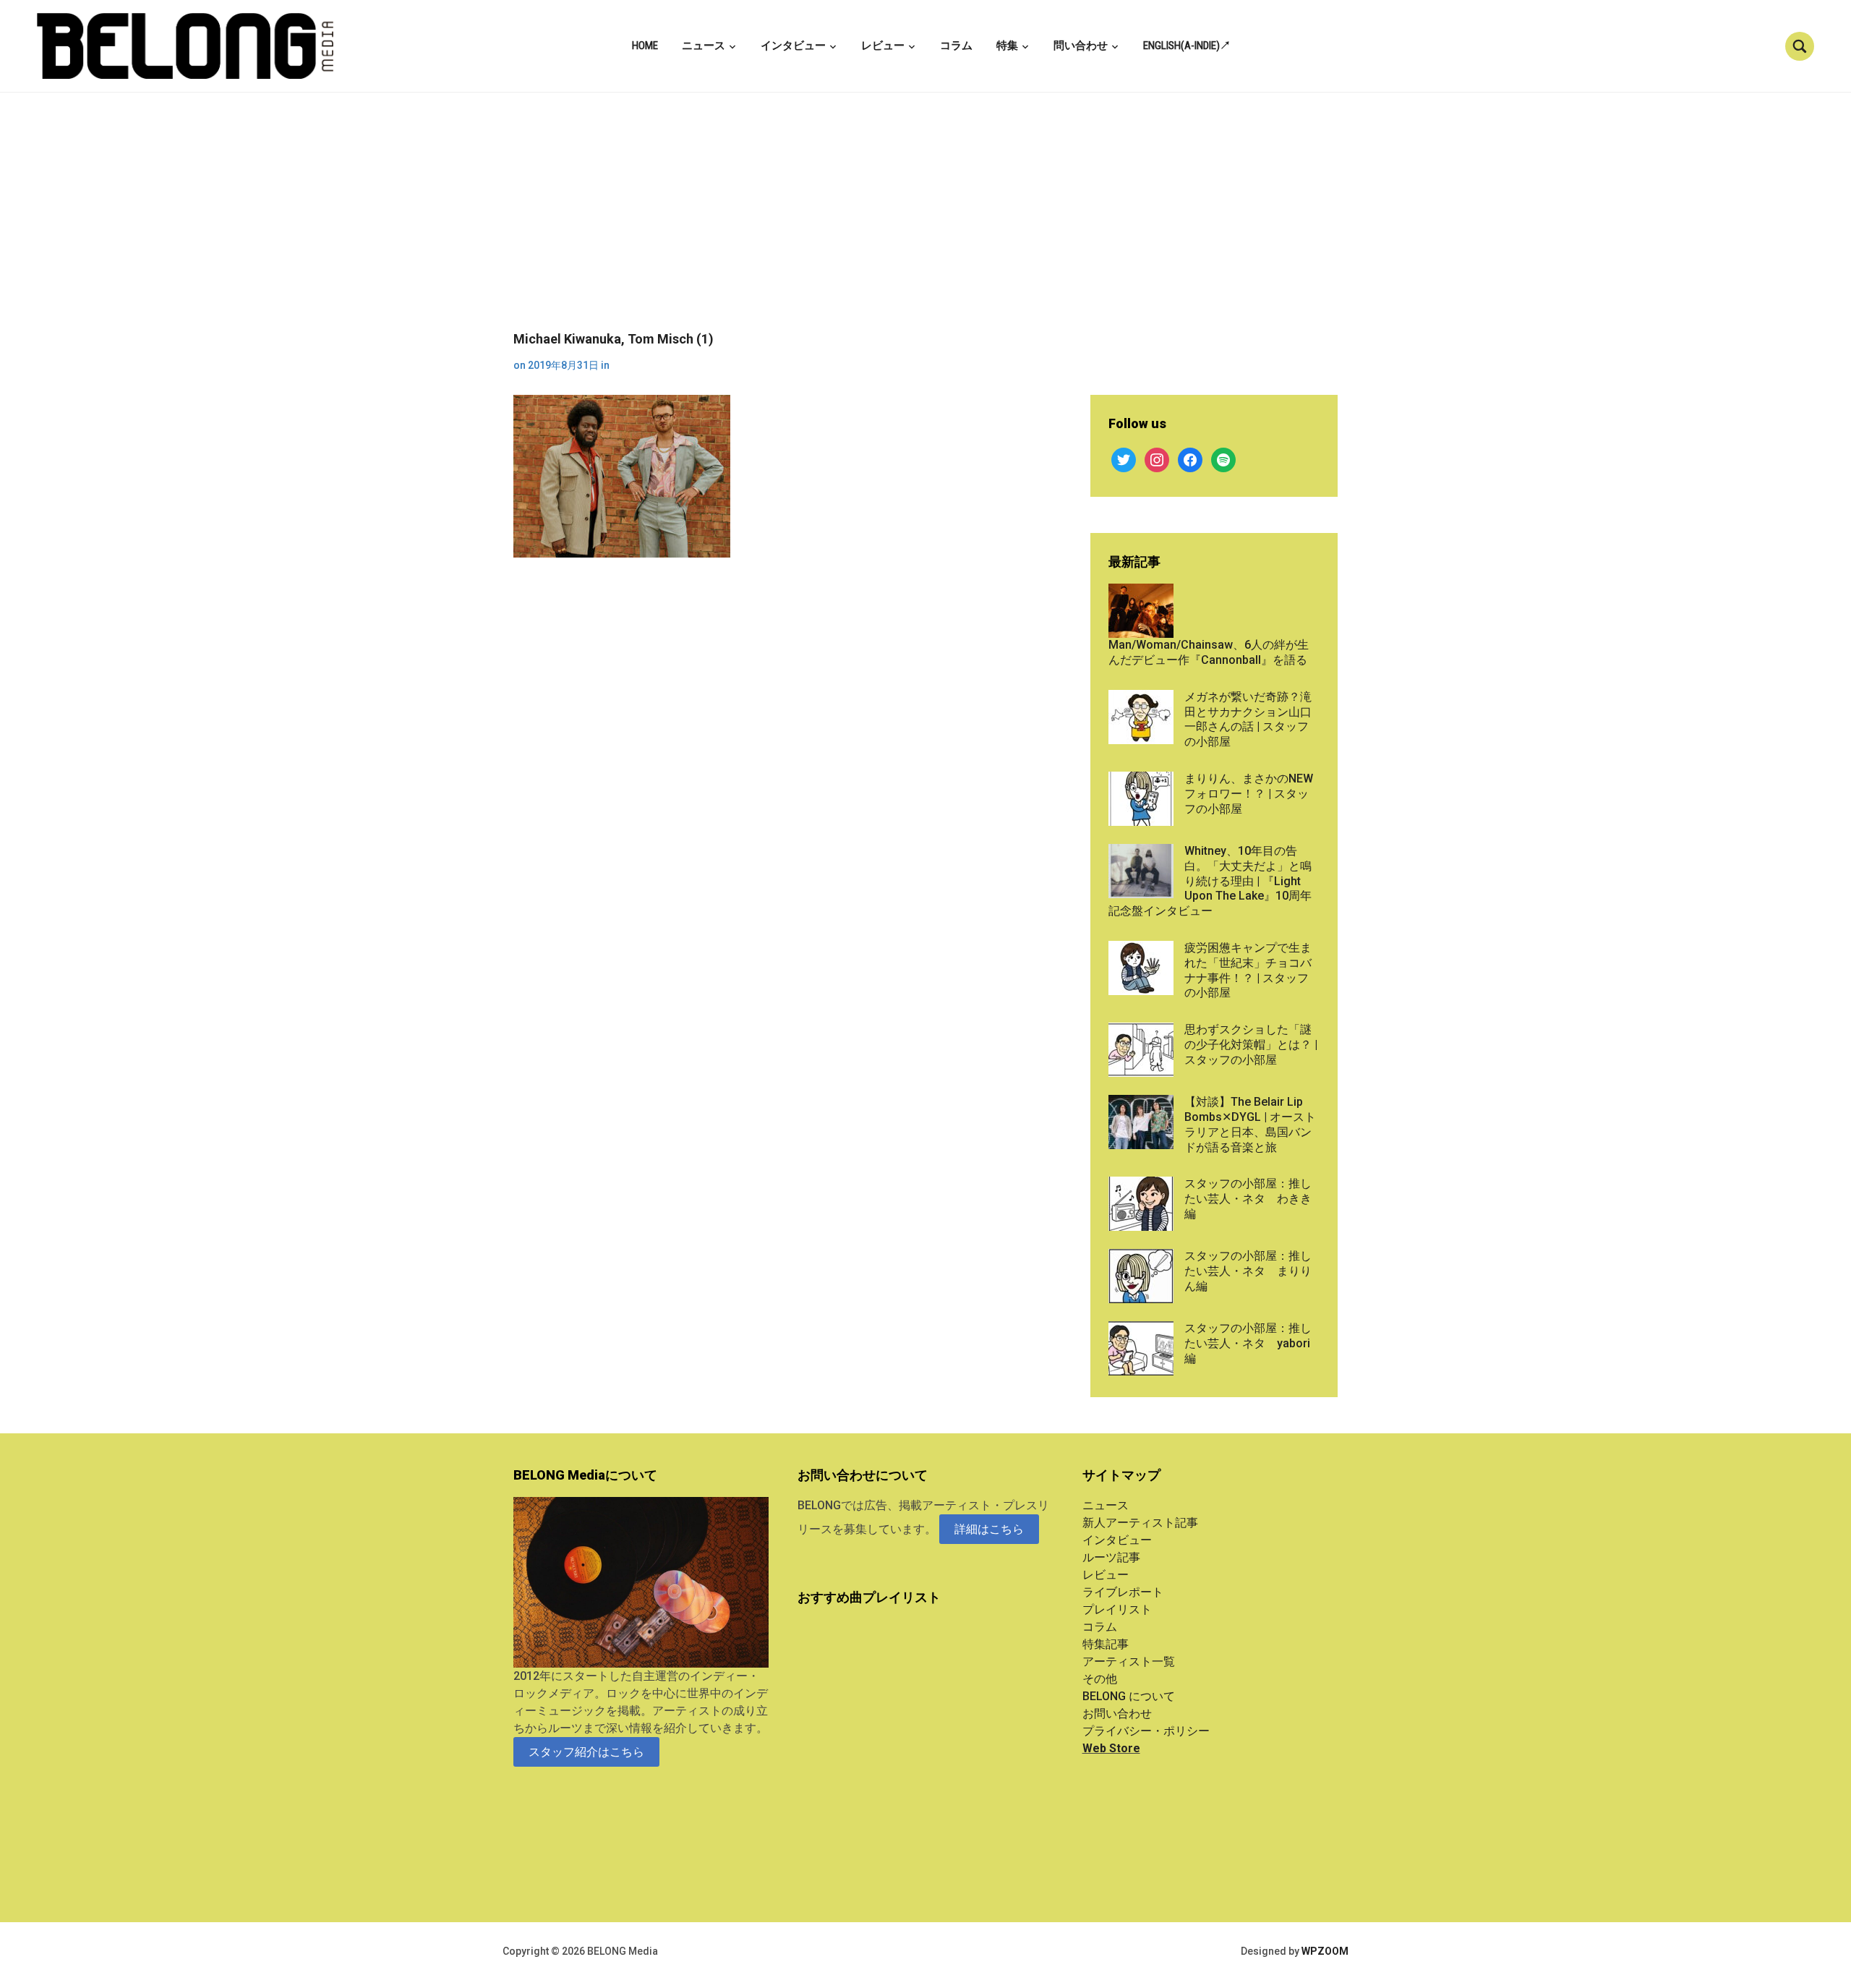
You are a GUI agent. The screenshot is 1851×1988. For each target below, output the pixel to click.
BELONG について (1129, 1696)
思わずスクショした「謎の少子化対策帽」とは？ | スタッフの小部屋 (1251, 1045)
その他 (1100, 1679)
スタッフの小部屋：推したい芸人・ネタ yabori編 (1248, 1343)
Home (645, 46)
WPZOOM (1325, 1951)
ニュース (704, 46)
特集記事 (1106, 1644)
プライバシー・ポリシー (1146, 1731)
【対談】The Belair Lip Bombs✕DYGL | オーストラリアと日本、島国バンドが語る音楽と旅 (1250, 1124)
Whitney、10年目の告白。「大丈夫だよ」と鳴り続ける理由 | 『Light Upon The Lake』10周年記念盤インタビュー (1210, 881)
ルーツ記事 (1111, 1557)
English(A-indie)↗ (1187, 46)
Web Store (1111, 1748)
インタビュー (793, 46)
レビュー (883, 46)
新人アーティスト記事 (1140, 1523)
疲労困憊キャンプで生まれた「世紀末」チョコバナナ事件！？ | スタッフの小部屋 (1248, 970)
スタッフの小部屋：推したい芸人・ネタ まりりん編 (1248, 1271)
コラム (956, 46)
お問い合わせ (1117, 1714)
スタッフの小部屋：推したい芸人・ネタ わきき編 (1248, 1199)
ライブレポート (1123, 1592)
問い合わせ (1081, 46)
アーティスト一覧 (1129, 1661)
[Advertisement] (925, 223)
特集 (1007, 46)
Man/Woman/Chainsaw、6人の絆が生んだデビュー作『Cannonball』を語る (1209, 652)
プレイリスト (1117, 1609)
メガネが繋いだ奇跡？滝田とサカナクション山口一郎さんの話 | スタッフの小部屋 (1248, 719)
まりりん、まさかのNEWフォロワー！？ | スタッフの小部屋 (1249, 794)
